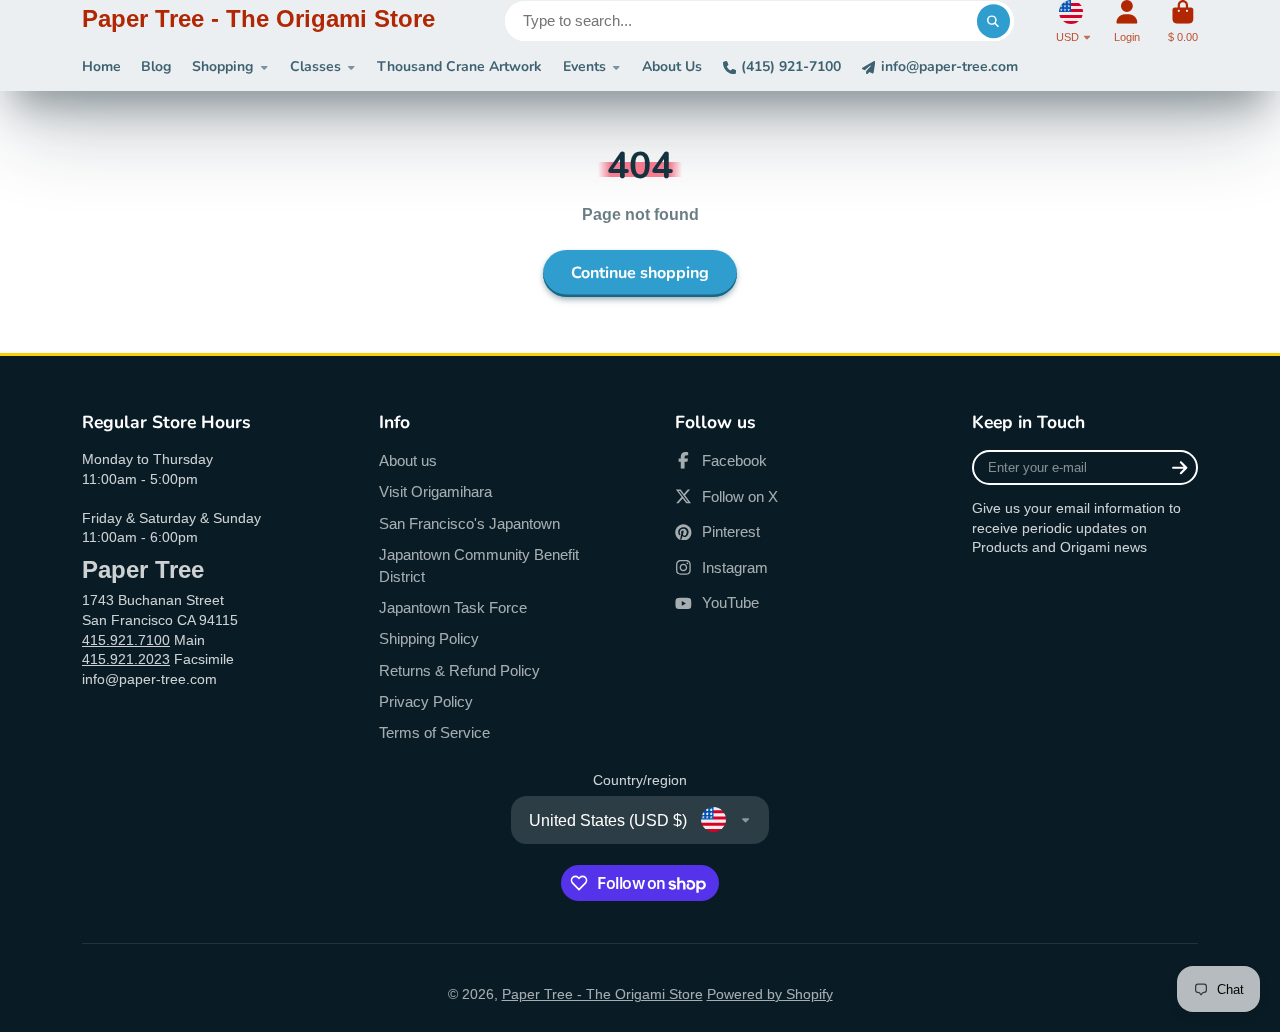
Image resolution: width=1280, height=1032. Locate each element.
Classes (315, 66)
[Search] (994, 21)
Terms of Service (434, 732)
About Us (672, 66)
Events (584, 66)
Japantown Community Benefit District (479, 565)
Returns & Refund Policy (459, 670)
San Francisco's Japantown (469, 523)
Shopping (222, 66)
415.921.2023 (126, 659)
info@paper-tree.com (949, 66)
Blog (156, 66)
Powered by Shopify (770, 994)
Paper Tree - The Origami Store (602, 994)
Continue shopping (640, 273)
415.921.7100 (126, 640)
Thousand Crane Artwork (459, 66)
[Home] (258, 22)
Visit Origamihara (435, 491)
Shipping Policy (429, 638)
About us (408, 460)
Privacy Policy (426, 701)
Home (101, 66)
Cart (1183, 21)
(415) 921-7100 (791, 66)
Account (1127, 21)
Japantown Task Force (453, 607)
